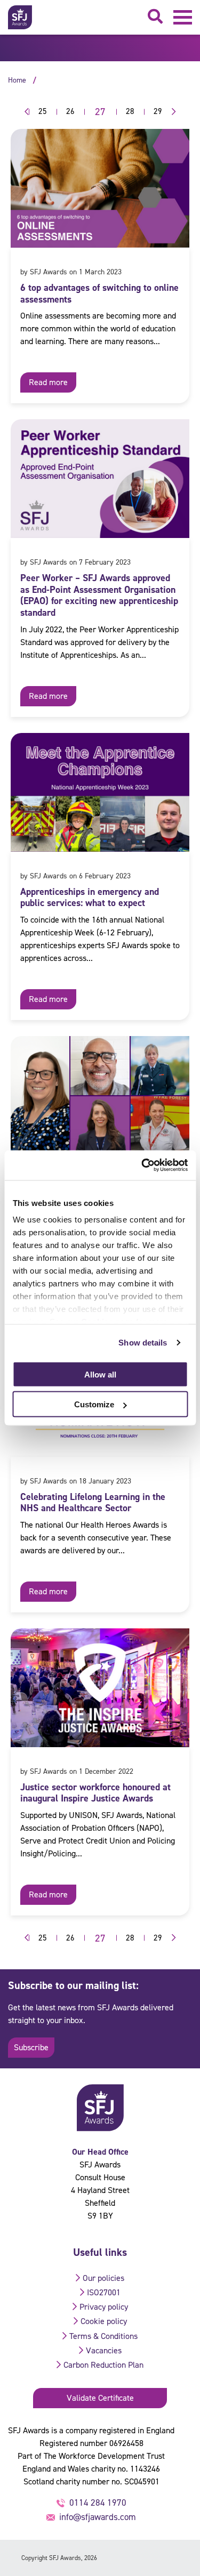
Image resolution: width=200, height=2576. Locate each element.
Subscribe (31, 2047)
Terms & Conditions (103, 2336)
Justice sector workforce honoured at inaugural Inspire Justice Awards (95, 1793)
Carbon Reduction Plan (103, 2365)
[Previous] (24, 112)
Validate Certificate (100, 2398)
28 (130, 111)
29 (158, 111)
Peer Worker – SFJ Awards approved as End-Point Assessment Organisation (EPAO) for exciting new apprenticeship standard (99, 595)
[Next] (177, 112)
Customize (94, 1404)
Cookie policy (104, 2321)
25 (43, 111)
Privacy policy (104, 2307)
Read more (48, 382)
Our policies (103, 2278)
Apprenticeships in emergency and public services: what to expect (90, 898)
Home (17, 80)
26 (70, 111)
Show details (143, 1343)
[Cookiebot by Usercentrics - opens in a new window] (142, 1165)
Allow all (100, 1374)
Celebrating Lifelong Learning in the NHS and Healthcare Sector (93, 1503)
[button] (183, 17)
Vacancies (104, 2350)
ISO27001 (104, 2292)
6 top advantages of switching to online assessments (99, 294)
